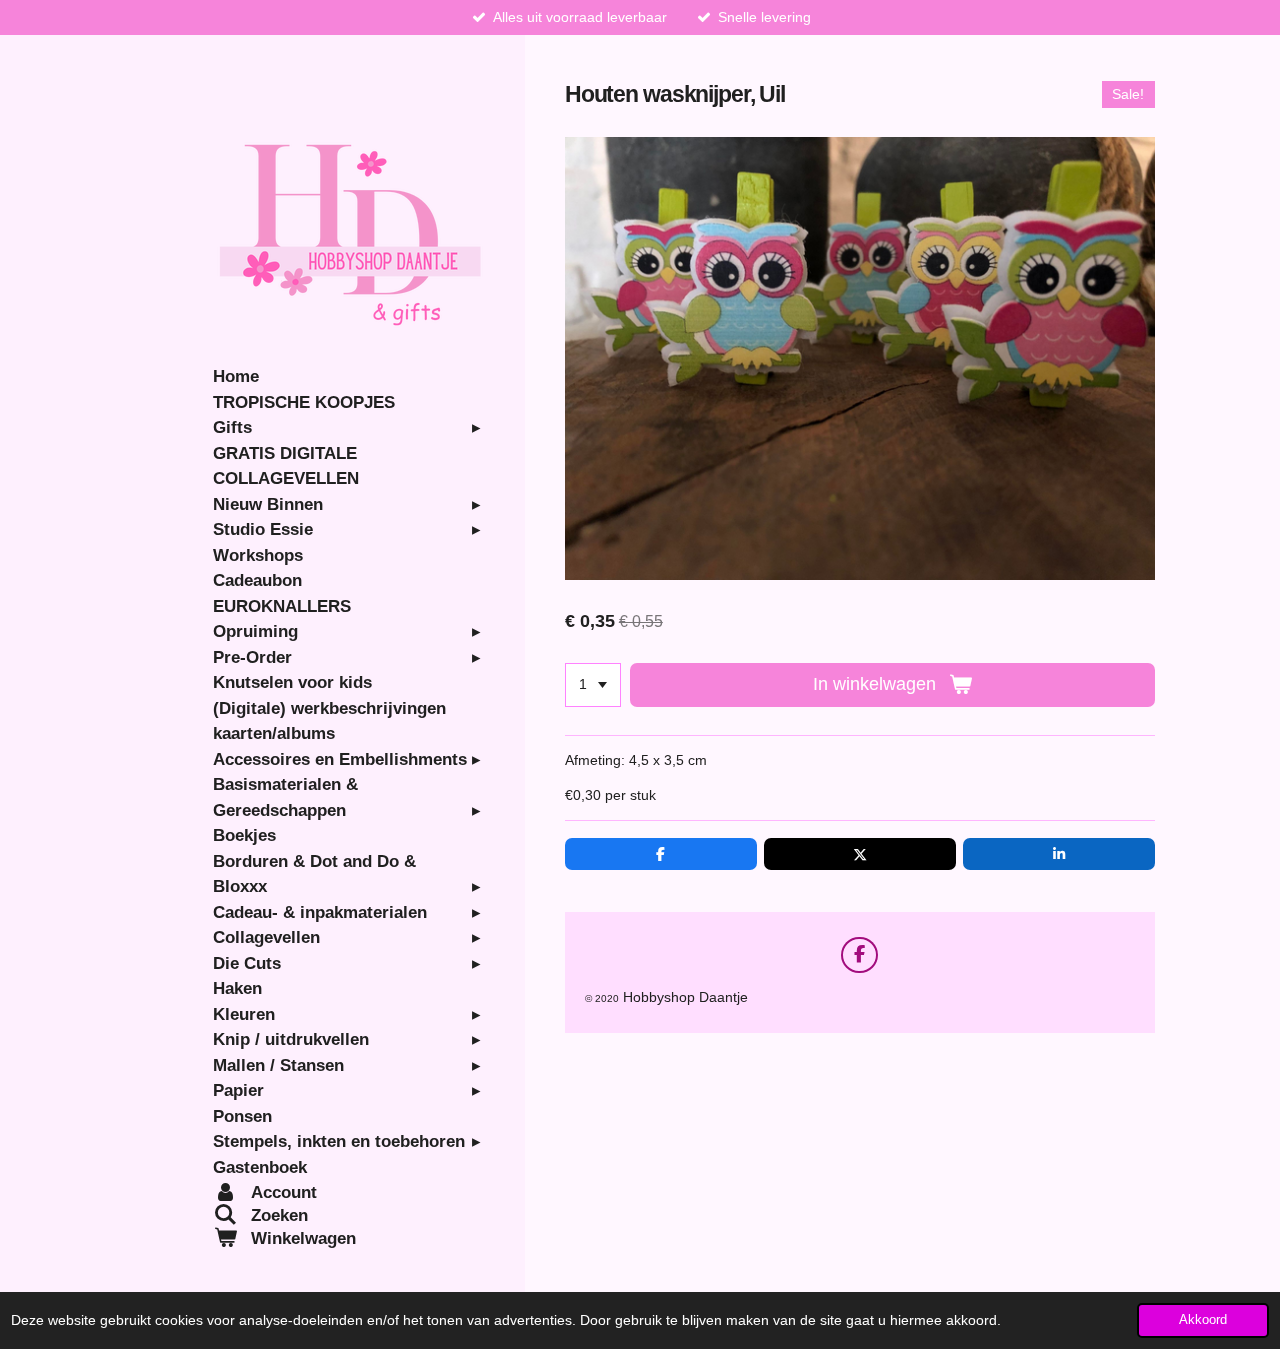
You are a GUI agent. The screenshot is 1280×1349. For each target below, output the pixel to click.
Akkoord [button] (1203, 1320)
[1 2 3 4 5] (593, 685)
